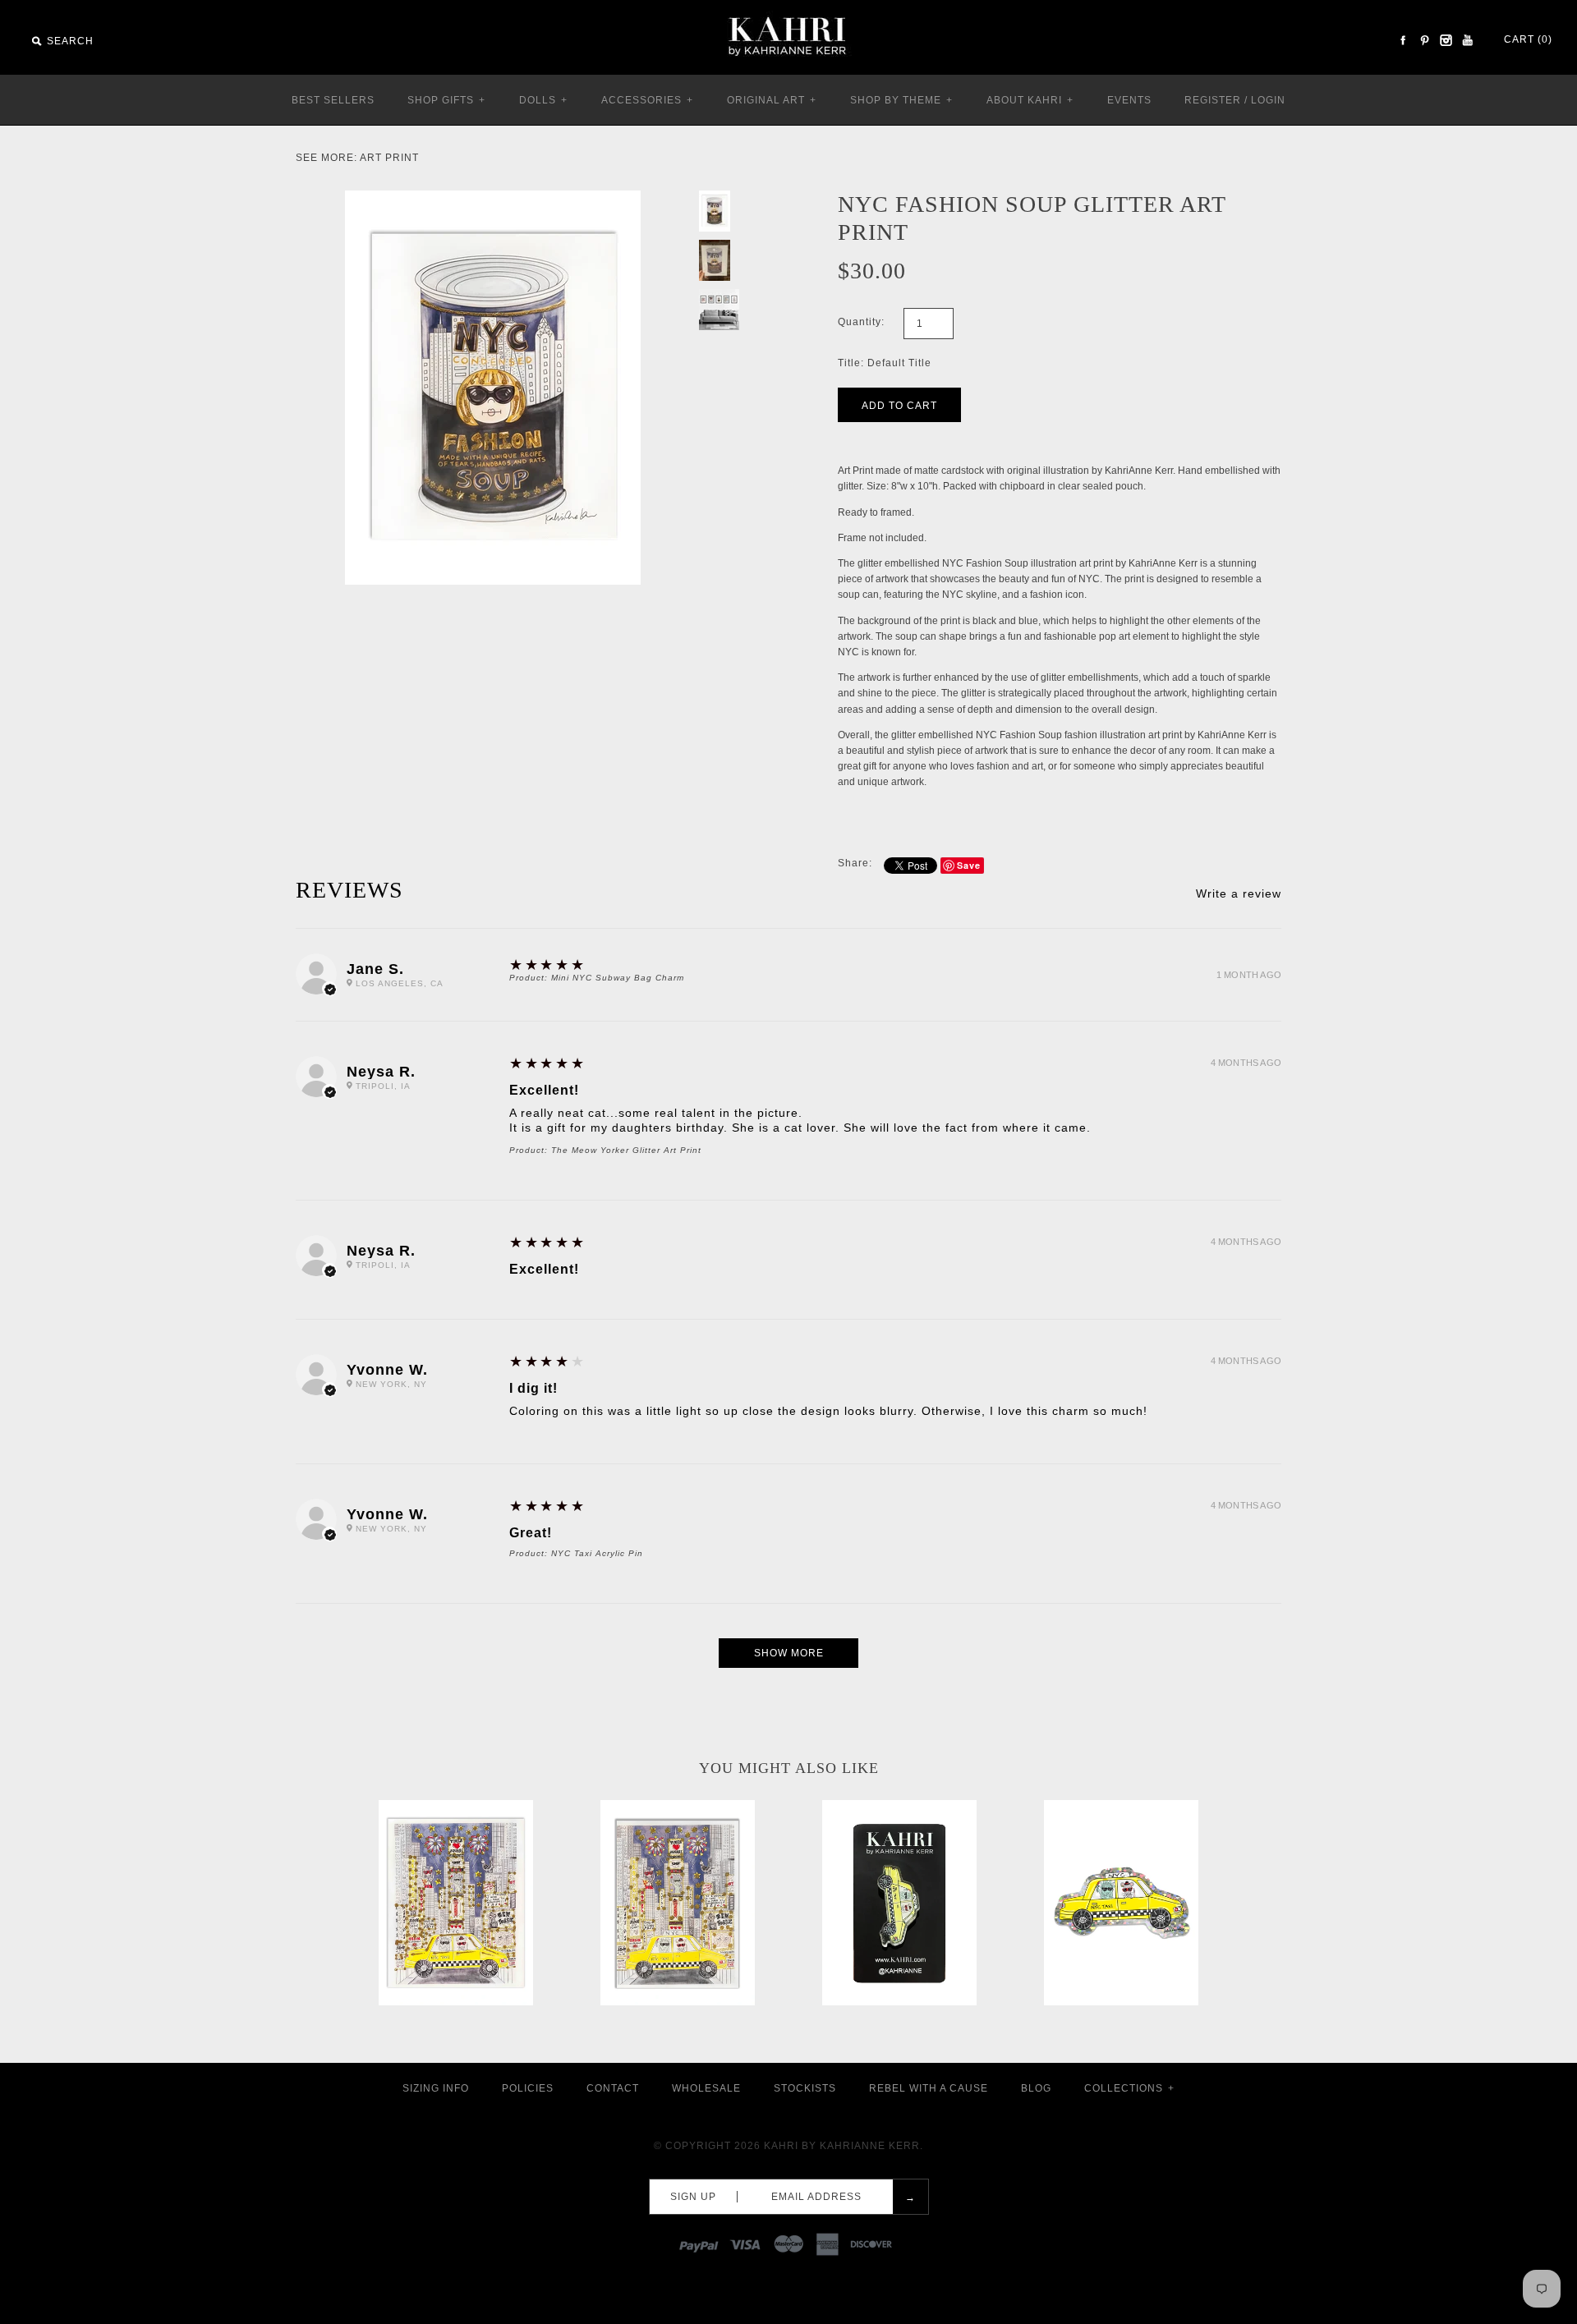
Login (1268, 100)
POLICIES (528, 2088)
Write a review (1239, 893)
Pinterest (1424, 40)
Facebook (1403, 40)
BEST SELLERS (333, 100)
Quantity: (861, 322)
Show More (789, 1653)
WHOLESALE (706, 2088)
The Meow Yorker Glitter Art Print (626, 1150)
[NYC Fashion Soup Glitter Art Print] (493, 198)
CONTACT (613, 2088)
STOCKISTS (805, 2088)
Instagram (1446, 40)
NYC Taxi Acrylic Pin (597, 1553)
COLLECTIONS (1129, 2088)
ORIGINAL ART (772, 100)
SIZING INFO (436, 2088)
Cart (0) (1528, 39)
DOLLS (543, 100)
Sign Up (693, 2197)
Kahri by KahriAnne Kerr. (844, 2146)
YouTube (1467, 40)
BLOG (1036, 2088)
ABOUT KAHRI (1030, 100)
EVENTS (1129, 100)
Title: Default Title (885, 363)
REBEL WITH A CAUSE (929, 2088)
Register (1213, 100)
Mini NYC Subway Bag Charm (618, 978)
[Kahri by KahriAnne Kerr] (788, 11)
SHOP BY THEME (901, 100)
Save (969, 865)
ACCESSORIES (647, 100)
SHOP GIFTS (446, 100)
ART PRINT (389, 158)
